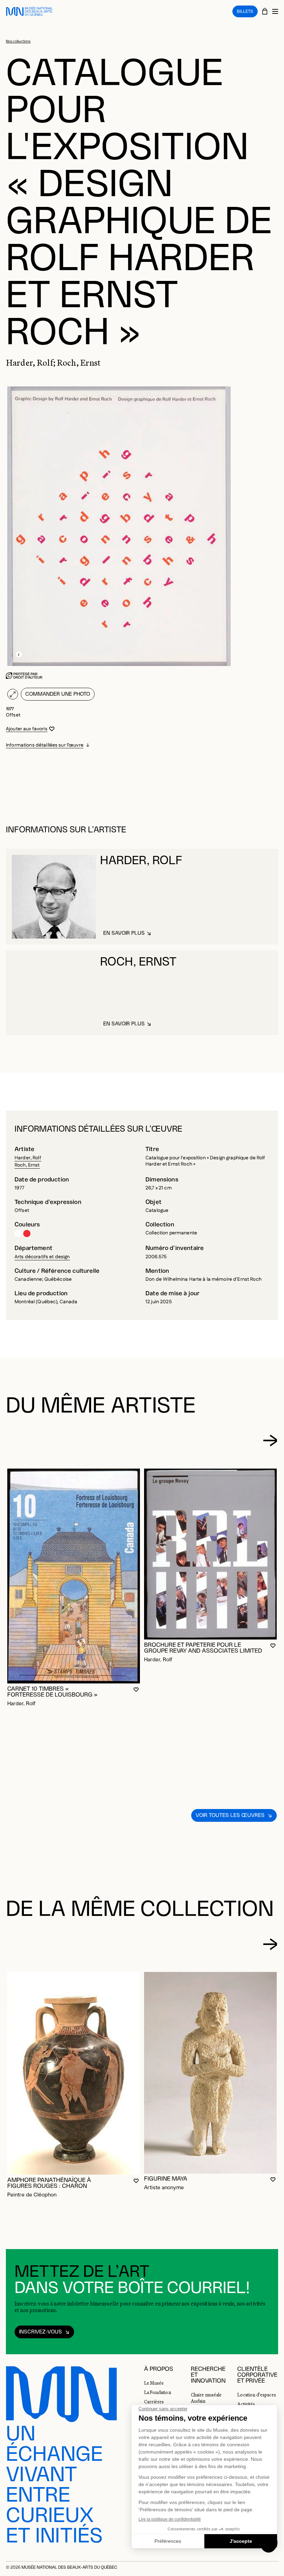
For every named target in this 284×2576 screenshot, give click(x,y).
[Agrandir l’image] (13, 694)
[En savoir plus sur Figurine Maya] (210, 2073)
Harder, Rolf (28, 1158)
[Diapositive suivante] (270, 1441)
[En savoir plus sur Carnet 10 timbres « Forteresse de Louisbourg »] (74, 1576)
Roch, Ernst (27, 1165)
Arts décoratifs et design (42, 1257)
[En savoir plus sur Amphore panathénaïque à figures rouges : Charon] (74, 2073)
